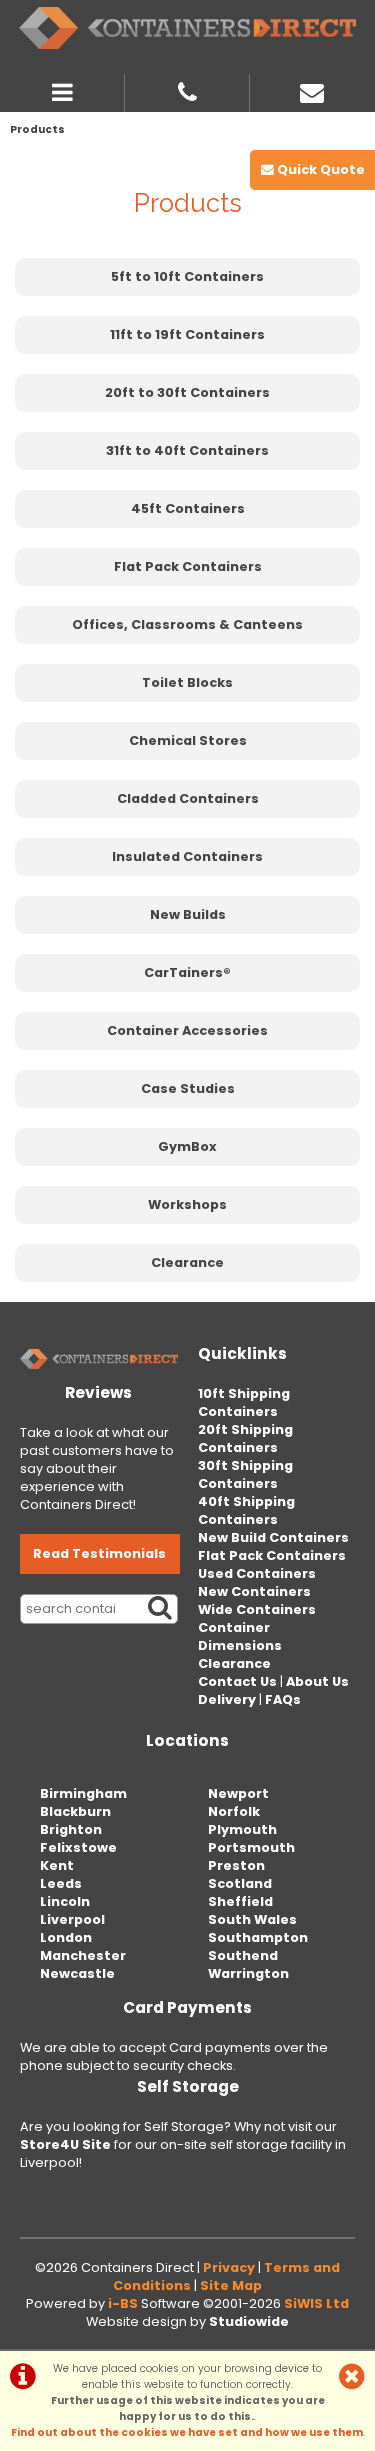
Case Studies (188, 1088)
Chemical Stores (188, 740)
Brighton (71, 1829)
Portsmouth (251, 1847)
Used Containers (257, 1573)
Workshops (187, 1204)
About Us (317, 1681)
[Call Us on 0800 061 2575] (187, 90)
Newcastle (77, 1973)
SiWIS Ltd (316, 2303)
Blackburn (75, 1811)
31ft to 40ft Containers (187, 450)
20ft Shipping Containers (245, 1438)
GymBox (187, 1146)
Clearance (187, 1262)
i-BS (123, 2303)
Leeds (61, 1883)
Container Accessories (187, 1030)
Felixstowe (78, 1847)
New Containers (254, 1591)
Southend (243, 1955)
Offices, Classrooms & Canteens (187, 624)
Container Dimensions (240, 1636)
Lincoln (65, 1901)
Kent (57, 1865)
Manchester (83, 1955)
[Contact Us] (312, 90)
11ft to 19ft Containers (187, 334)
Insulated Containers (187, 856)
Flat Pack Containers (188, 566)
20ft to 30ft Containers (187, 392)
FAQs (283, 1699)
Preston (236, 1865)
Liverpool (72, 1919)
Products (37, 129)
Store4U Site (65, 2144)
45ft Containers (188, 508)
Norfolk (234, 1811)
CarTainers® (187, 972)
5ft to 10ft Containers (187, 276)
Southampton (258, 1937)
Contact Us (237, 1681)
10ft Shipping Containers (244, 1402)
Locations (187, 1740)
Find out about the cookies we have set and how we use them (187, 2432)
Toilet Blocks (187, 682)
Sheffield (240, 1901)
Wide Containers (257, 1609)
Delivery (227, 1699)
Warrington (248, 1973)
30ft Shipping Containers (245, 1474)
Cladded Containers (188, 798)
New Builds (188, 914)
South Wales (252, 1919)
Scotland (240, 1883)
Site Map (231, 2285)
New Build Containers (273, 1537)
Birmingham (83, 1793)
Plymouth (242, 1829)
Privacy (229, 2267)
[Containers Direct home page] (187, 28)
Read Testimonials (99, 1553)
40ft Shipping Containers (246, 1510)
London (66, 1937)
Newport (238, 1793)
